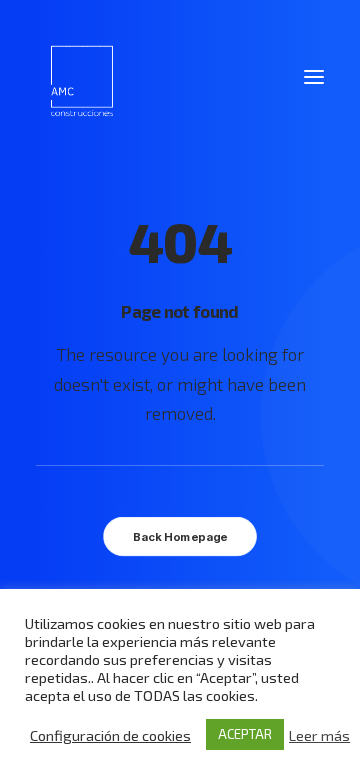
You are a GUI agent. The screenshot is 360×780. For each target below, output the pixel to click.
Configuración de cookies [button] (110, 735)
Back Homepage (180, 537)
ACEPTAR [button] (245, 734)
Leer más (319, 735)
